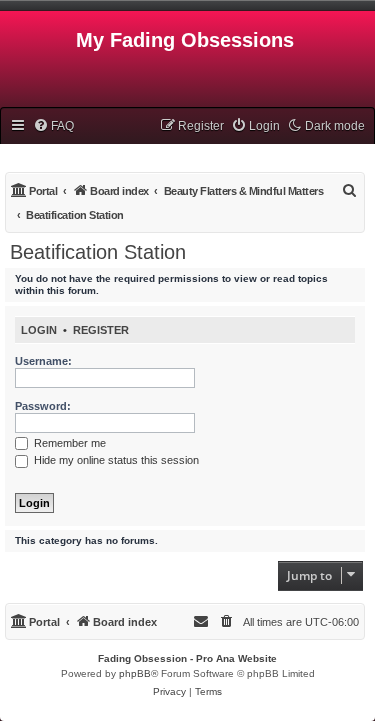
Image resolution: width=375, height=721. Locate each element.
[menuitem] (53, 126)
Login (39, 330)
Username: (43, 361)
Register (101, 330)
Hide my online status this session (115, 460)
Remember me (68, 443)
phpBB (135, 673)
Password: (43, 406)
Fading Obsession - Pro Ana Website (187, 658)
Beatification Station (98, 252)
